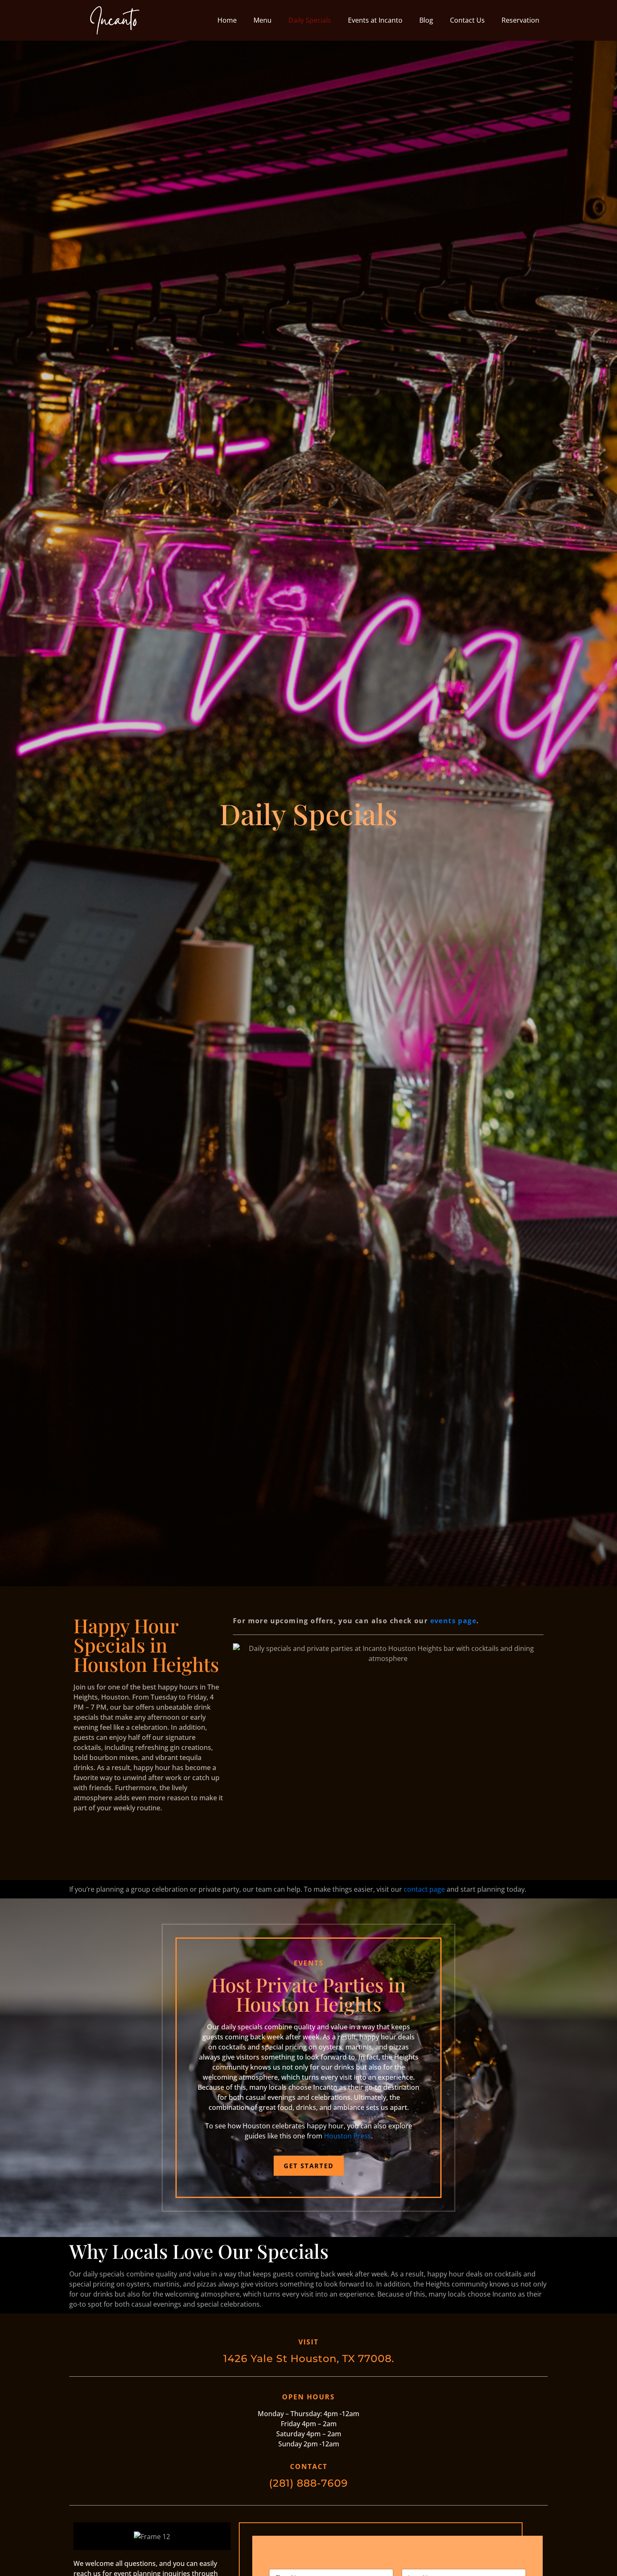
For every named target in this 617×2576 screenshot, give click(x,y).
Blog (426, 20)
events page (453, 1621)
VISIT (308, 2342)
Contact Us (467, 20)
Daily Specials (310, 20)
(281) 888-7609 (308, 2483)
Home (227, 20)
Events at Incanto (375, 20)
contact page (424, 1889)
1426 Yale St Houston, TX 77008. (309, 2358)
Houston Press (348, 2136)
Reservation (520, 20)
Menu (263, 20)
